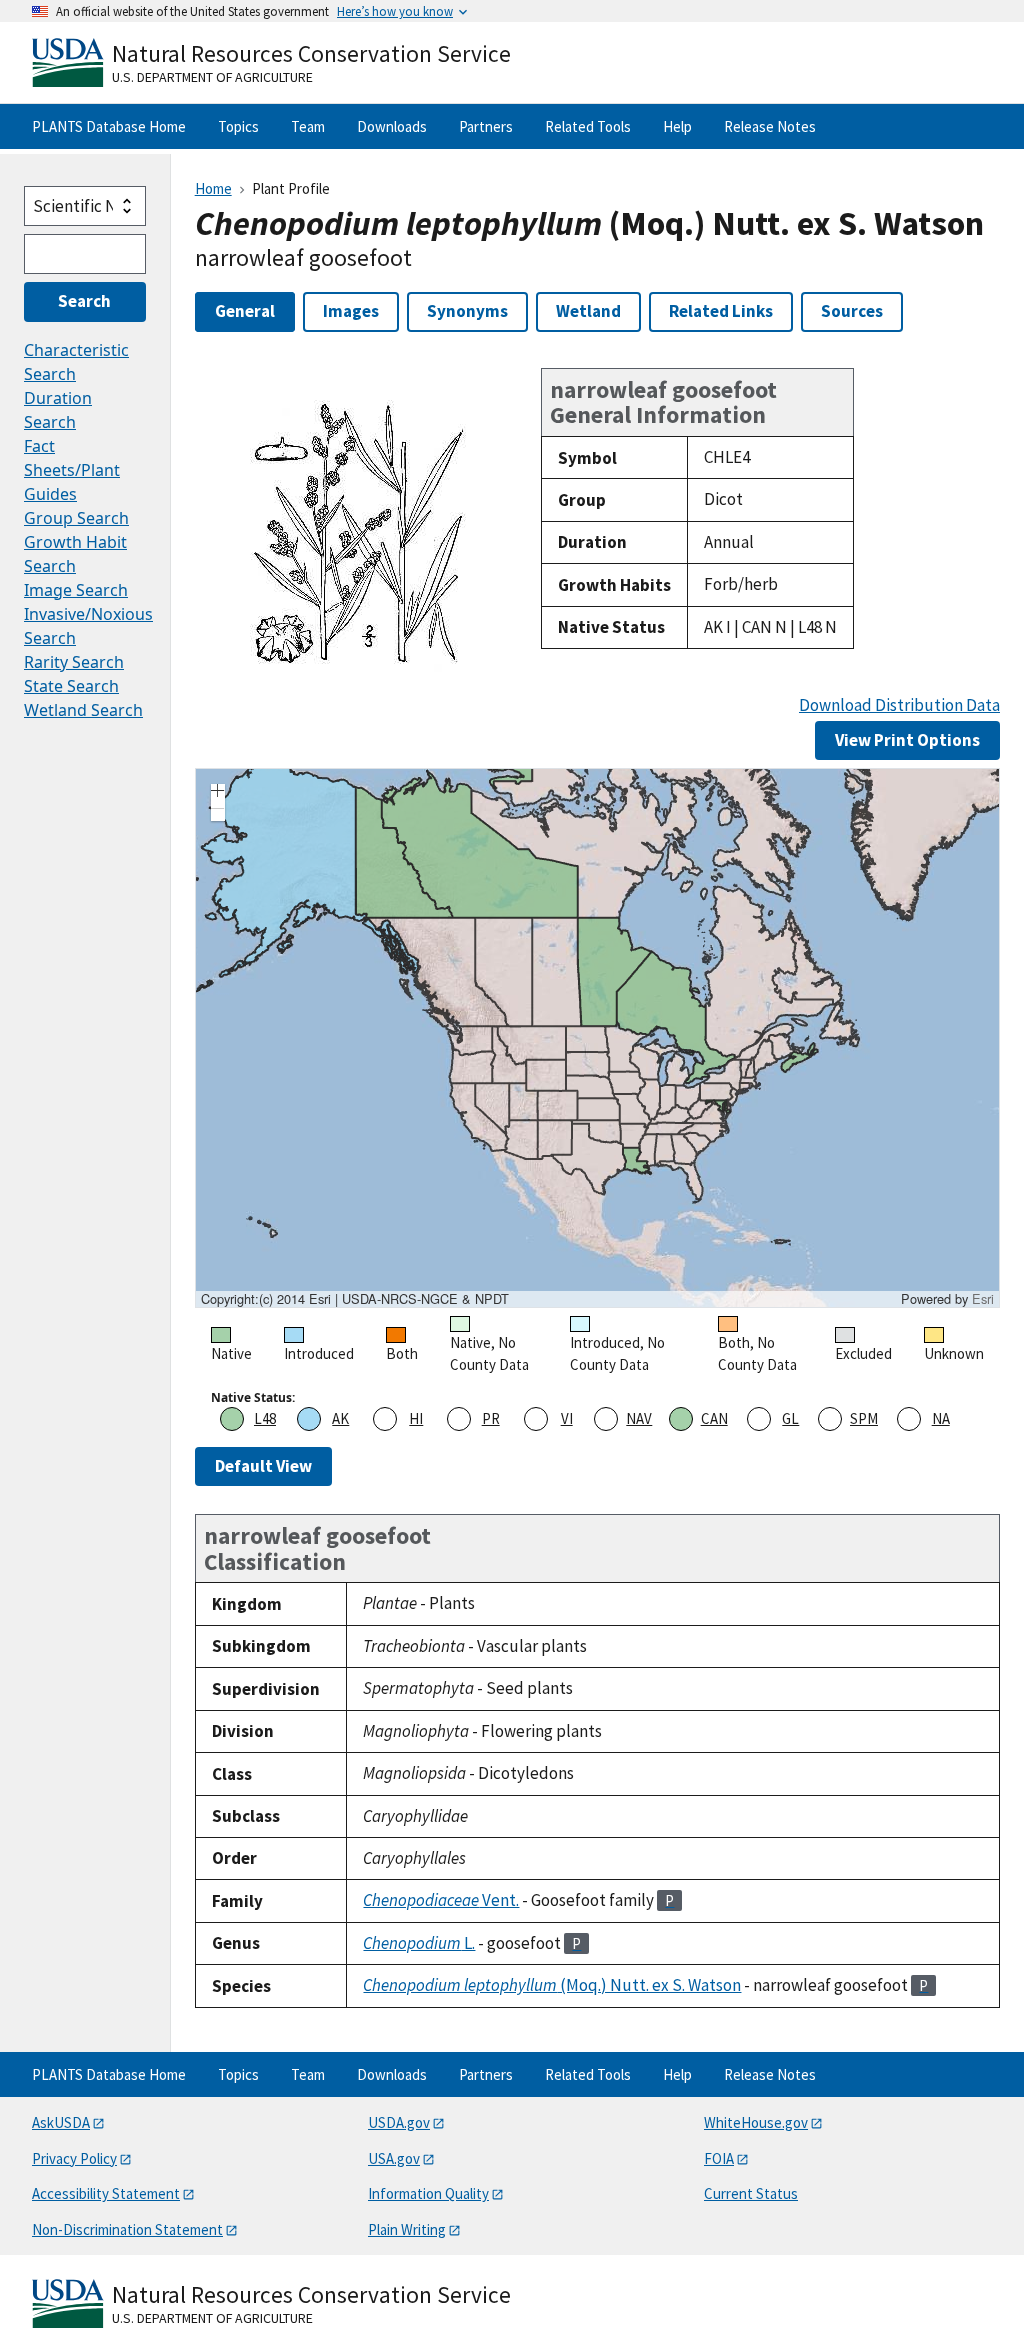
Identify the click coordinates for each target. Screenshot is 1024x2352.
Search (84, 301)
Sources (852, 311)
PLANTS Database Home (109, 126)
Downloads (392, 126)
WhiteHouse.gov (756, 2122)
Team (308, 126)
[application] (597, 1038)
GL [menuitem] (790, 1418)
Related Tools (588, 126)
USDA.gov (399, 2122)
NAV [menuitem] (639, 1418)
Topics (238, 126)
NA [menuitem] (941, 1418)
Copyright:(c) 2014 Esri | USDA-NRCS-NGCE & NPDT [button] (355, 1299)
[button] (218, 793)
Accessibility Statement (106, 2193)
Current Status (751, 2193)
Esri (983, 1298)
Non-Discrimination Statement (127, 2229)
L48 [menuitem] (265, 1418)
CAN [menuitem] (714, 1418)
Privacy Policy (74, 2158)
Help (677, 126)
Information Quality (428, 2193)
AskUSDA (61, 2122)
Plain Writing (407, 2229)
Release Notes (770, 126)
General (245, 311)
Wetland (588, 311)
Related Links (721, 311)
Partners (486, 126)
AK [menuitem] (340, 1418)
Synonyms (467, 311)
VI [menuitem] (567, 1418)
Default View (263, 1466)
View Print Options (907, 740)
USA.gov (394, 2158)
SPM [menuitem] (864, 1418)
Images (351, 311)
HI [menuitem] (416, 1418)
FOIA (719, 2158)
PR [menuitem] (491, 1418)
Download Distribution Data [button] (899, 705)
